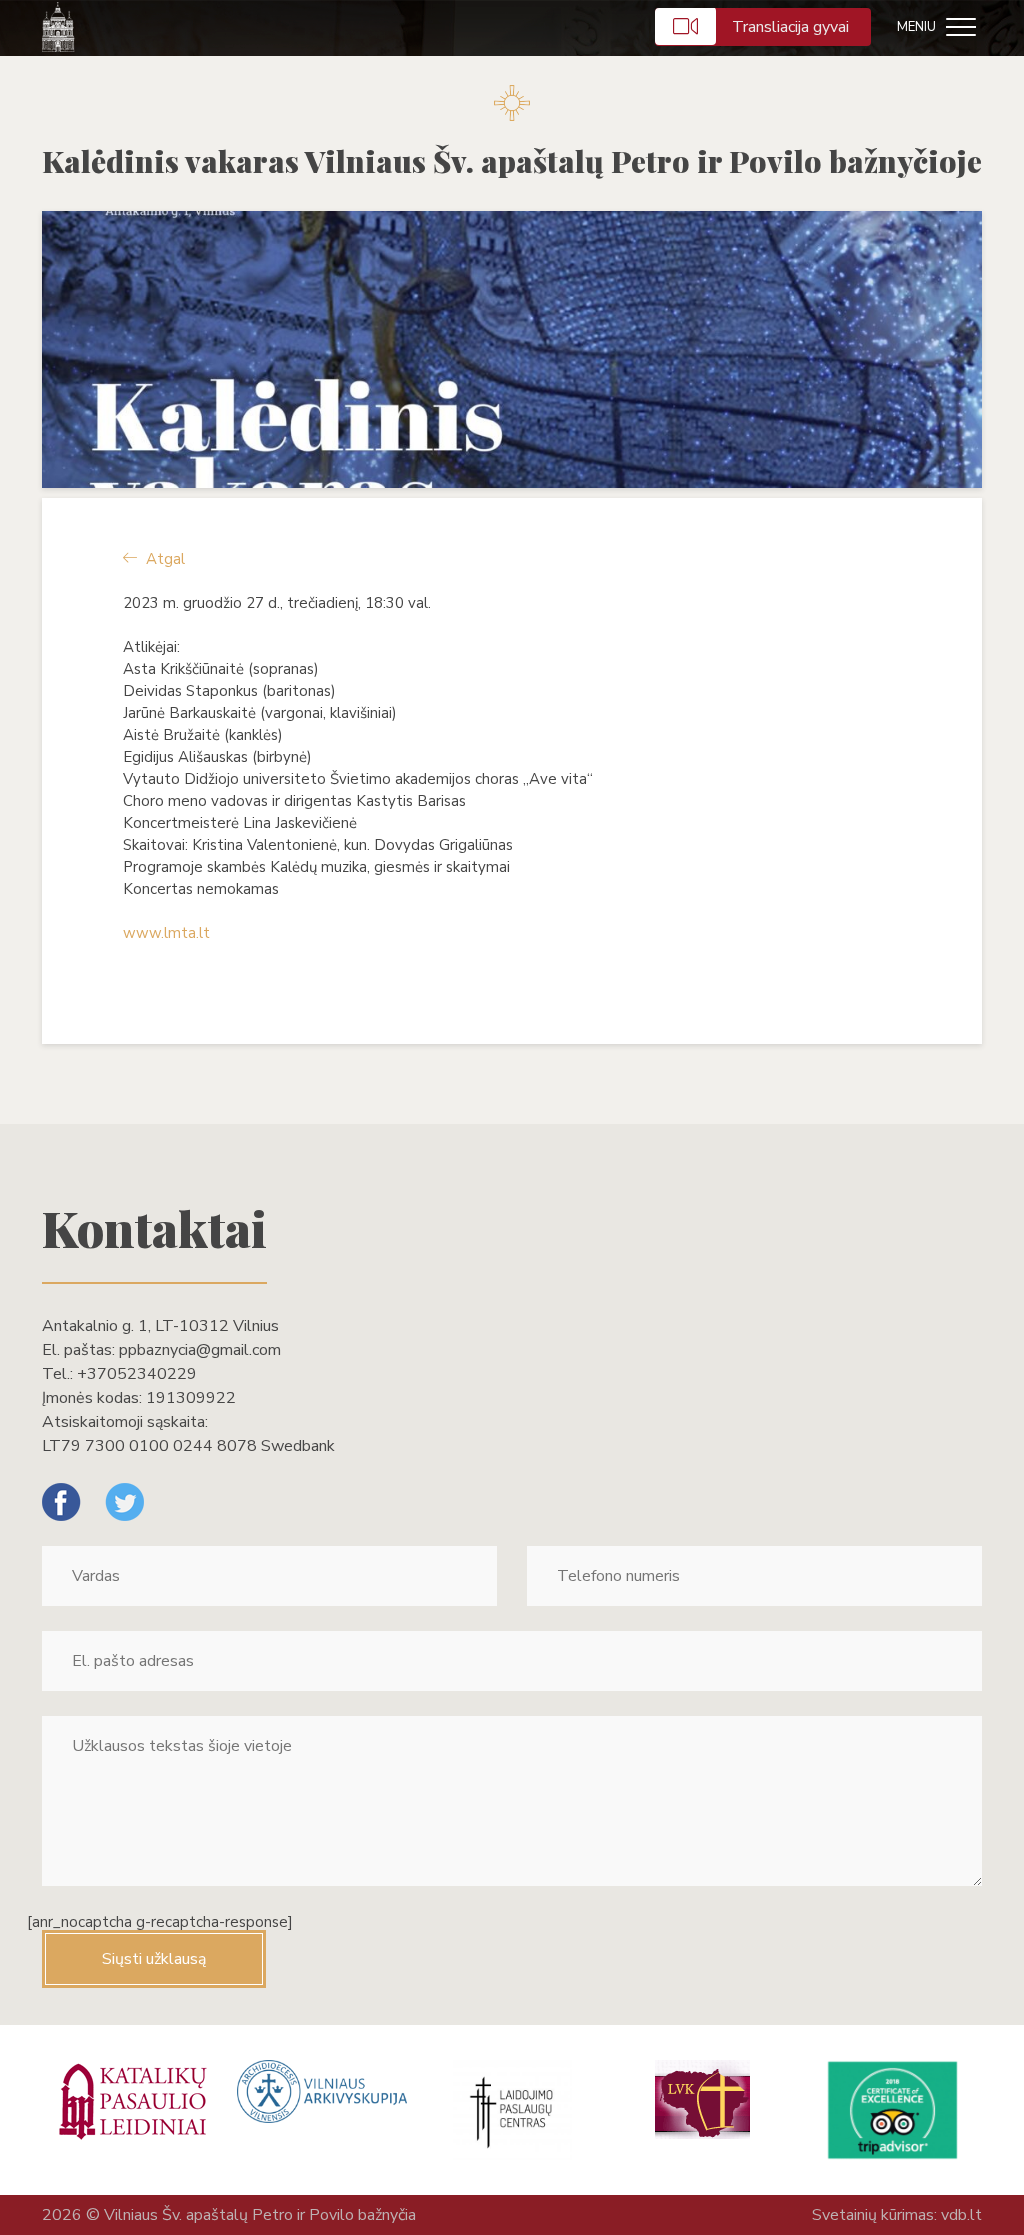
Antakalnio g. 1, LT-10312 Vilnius (160, 1326)
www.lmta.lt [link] (166, 933)
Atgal (163, 559)
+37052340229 (137, 1374)
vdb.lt (961, 2215)
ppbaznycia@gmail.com (200, 1350)
